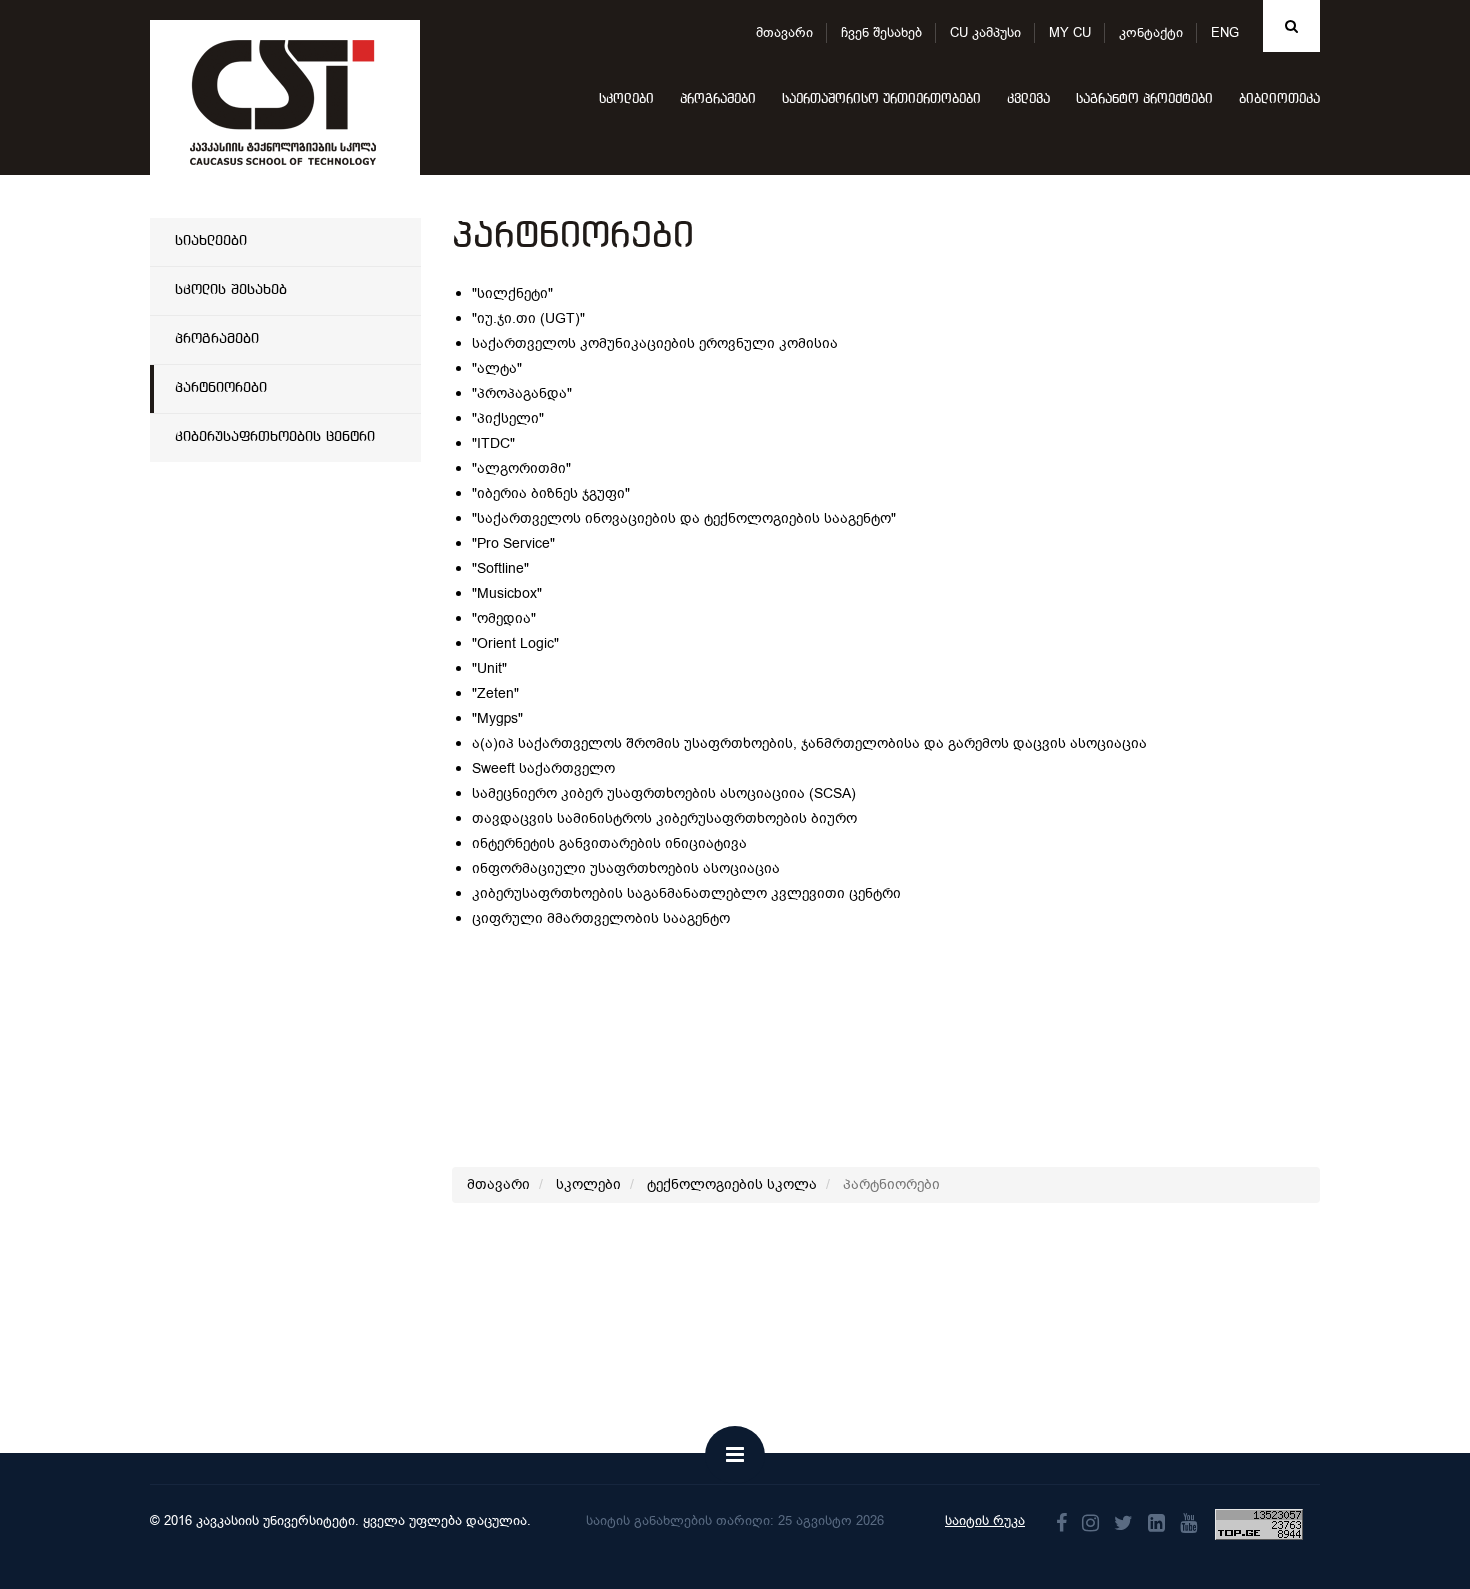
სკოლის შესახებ (231, 290)
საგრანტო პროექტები (1144, 99)
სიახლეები (211, 241)
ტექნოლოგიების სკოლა (732, 1184)
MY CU (1070, 32)
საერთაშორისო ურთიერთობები (881, 99)
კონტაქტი (1151, 32)
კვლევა (1028, 99)
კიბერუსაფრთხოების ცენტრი (275, 437)
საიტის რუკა (985, 1520)
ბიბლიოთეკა (1279, 99)
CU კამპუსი (985, 32)
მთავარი (784, 32)
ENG (1225, 32)
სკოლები (626, 99)
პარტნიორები (221, 388)
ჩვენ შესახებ (881, 32)
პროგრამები (718, 99)
